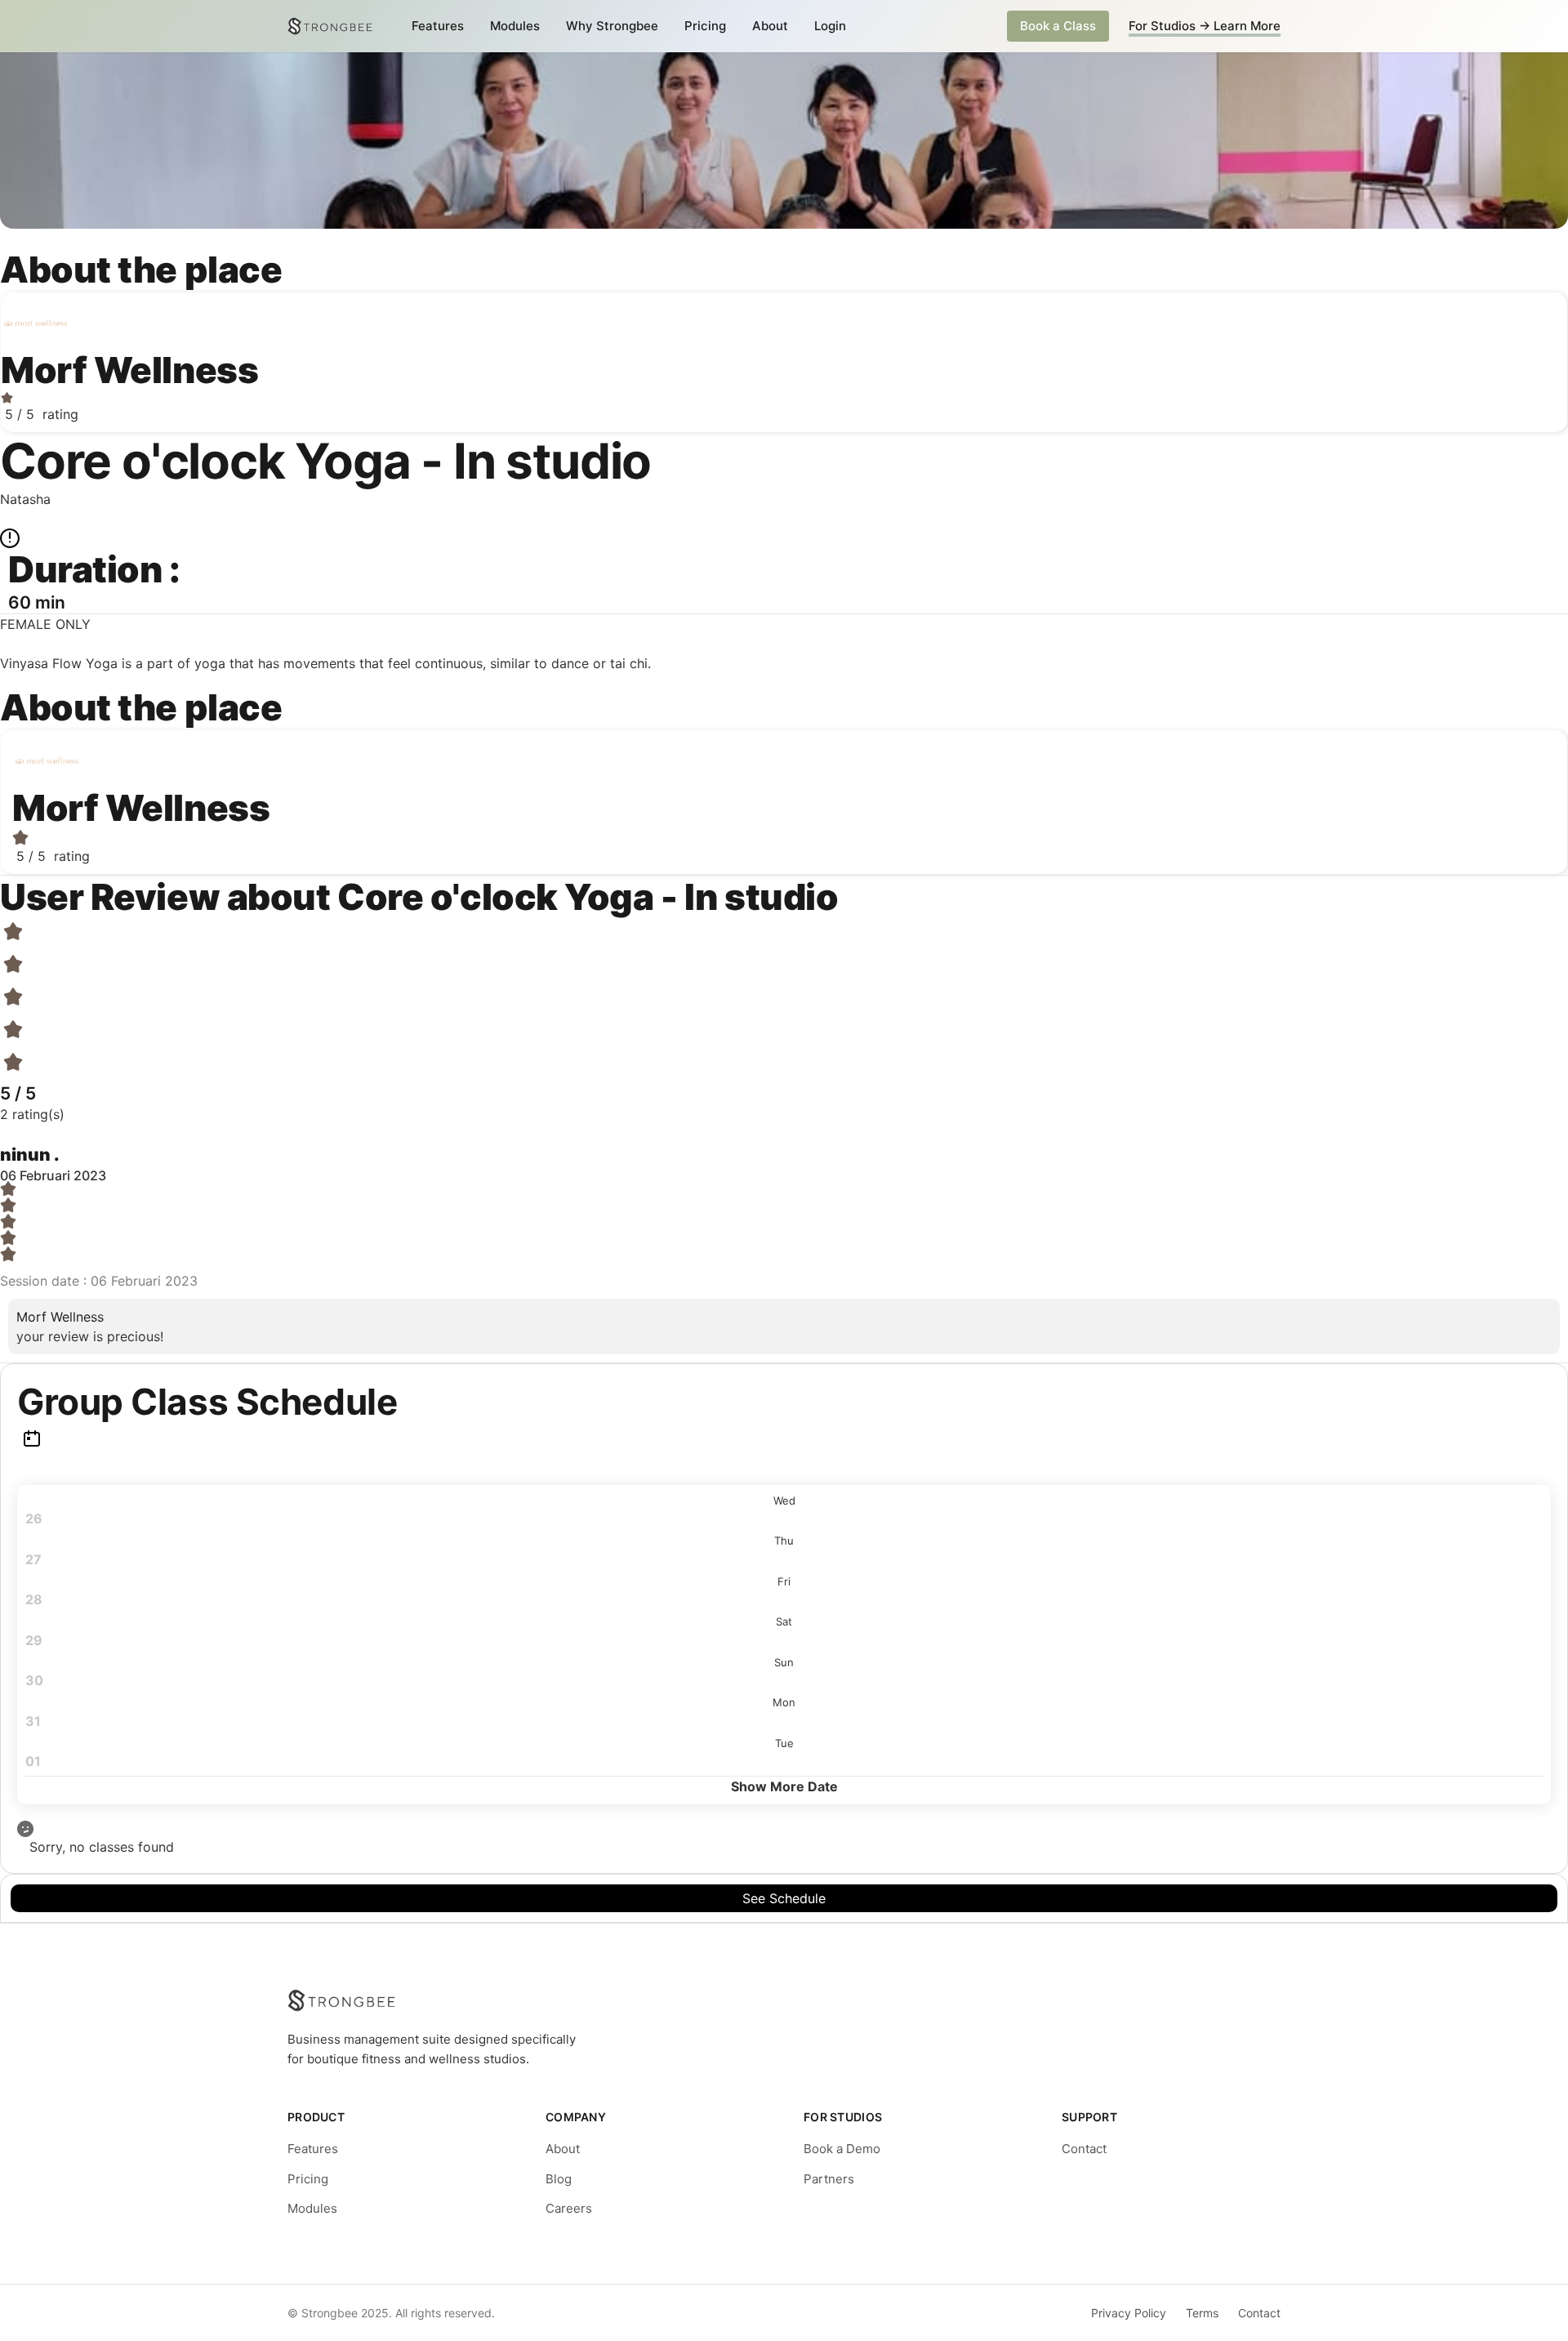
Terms (1202, 2313)
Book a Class (1058, 26)
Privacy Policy (1129, 2313)
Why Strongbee (612, 26)
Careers (569, 2208)
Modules (515, 26)
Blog (559, 2179)
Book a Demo (842, 2149)
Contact (1084, 2149)
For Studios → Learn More (1205, 26)
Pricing (705, 26)
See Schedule (784, 1898)
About (770, 26)
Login (830, 26)
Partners (829, 2179)
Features (438, 26)
